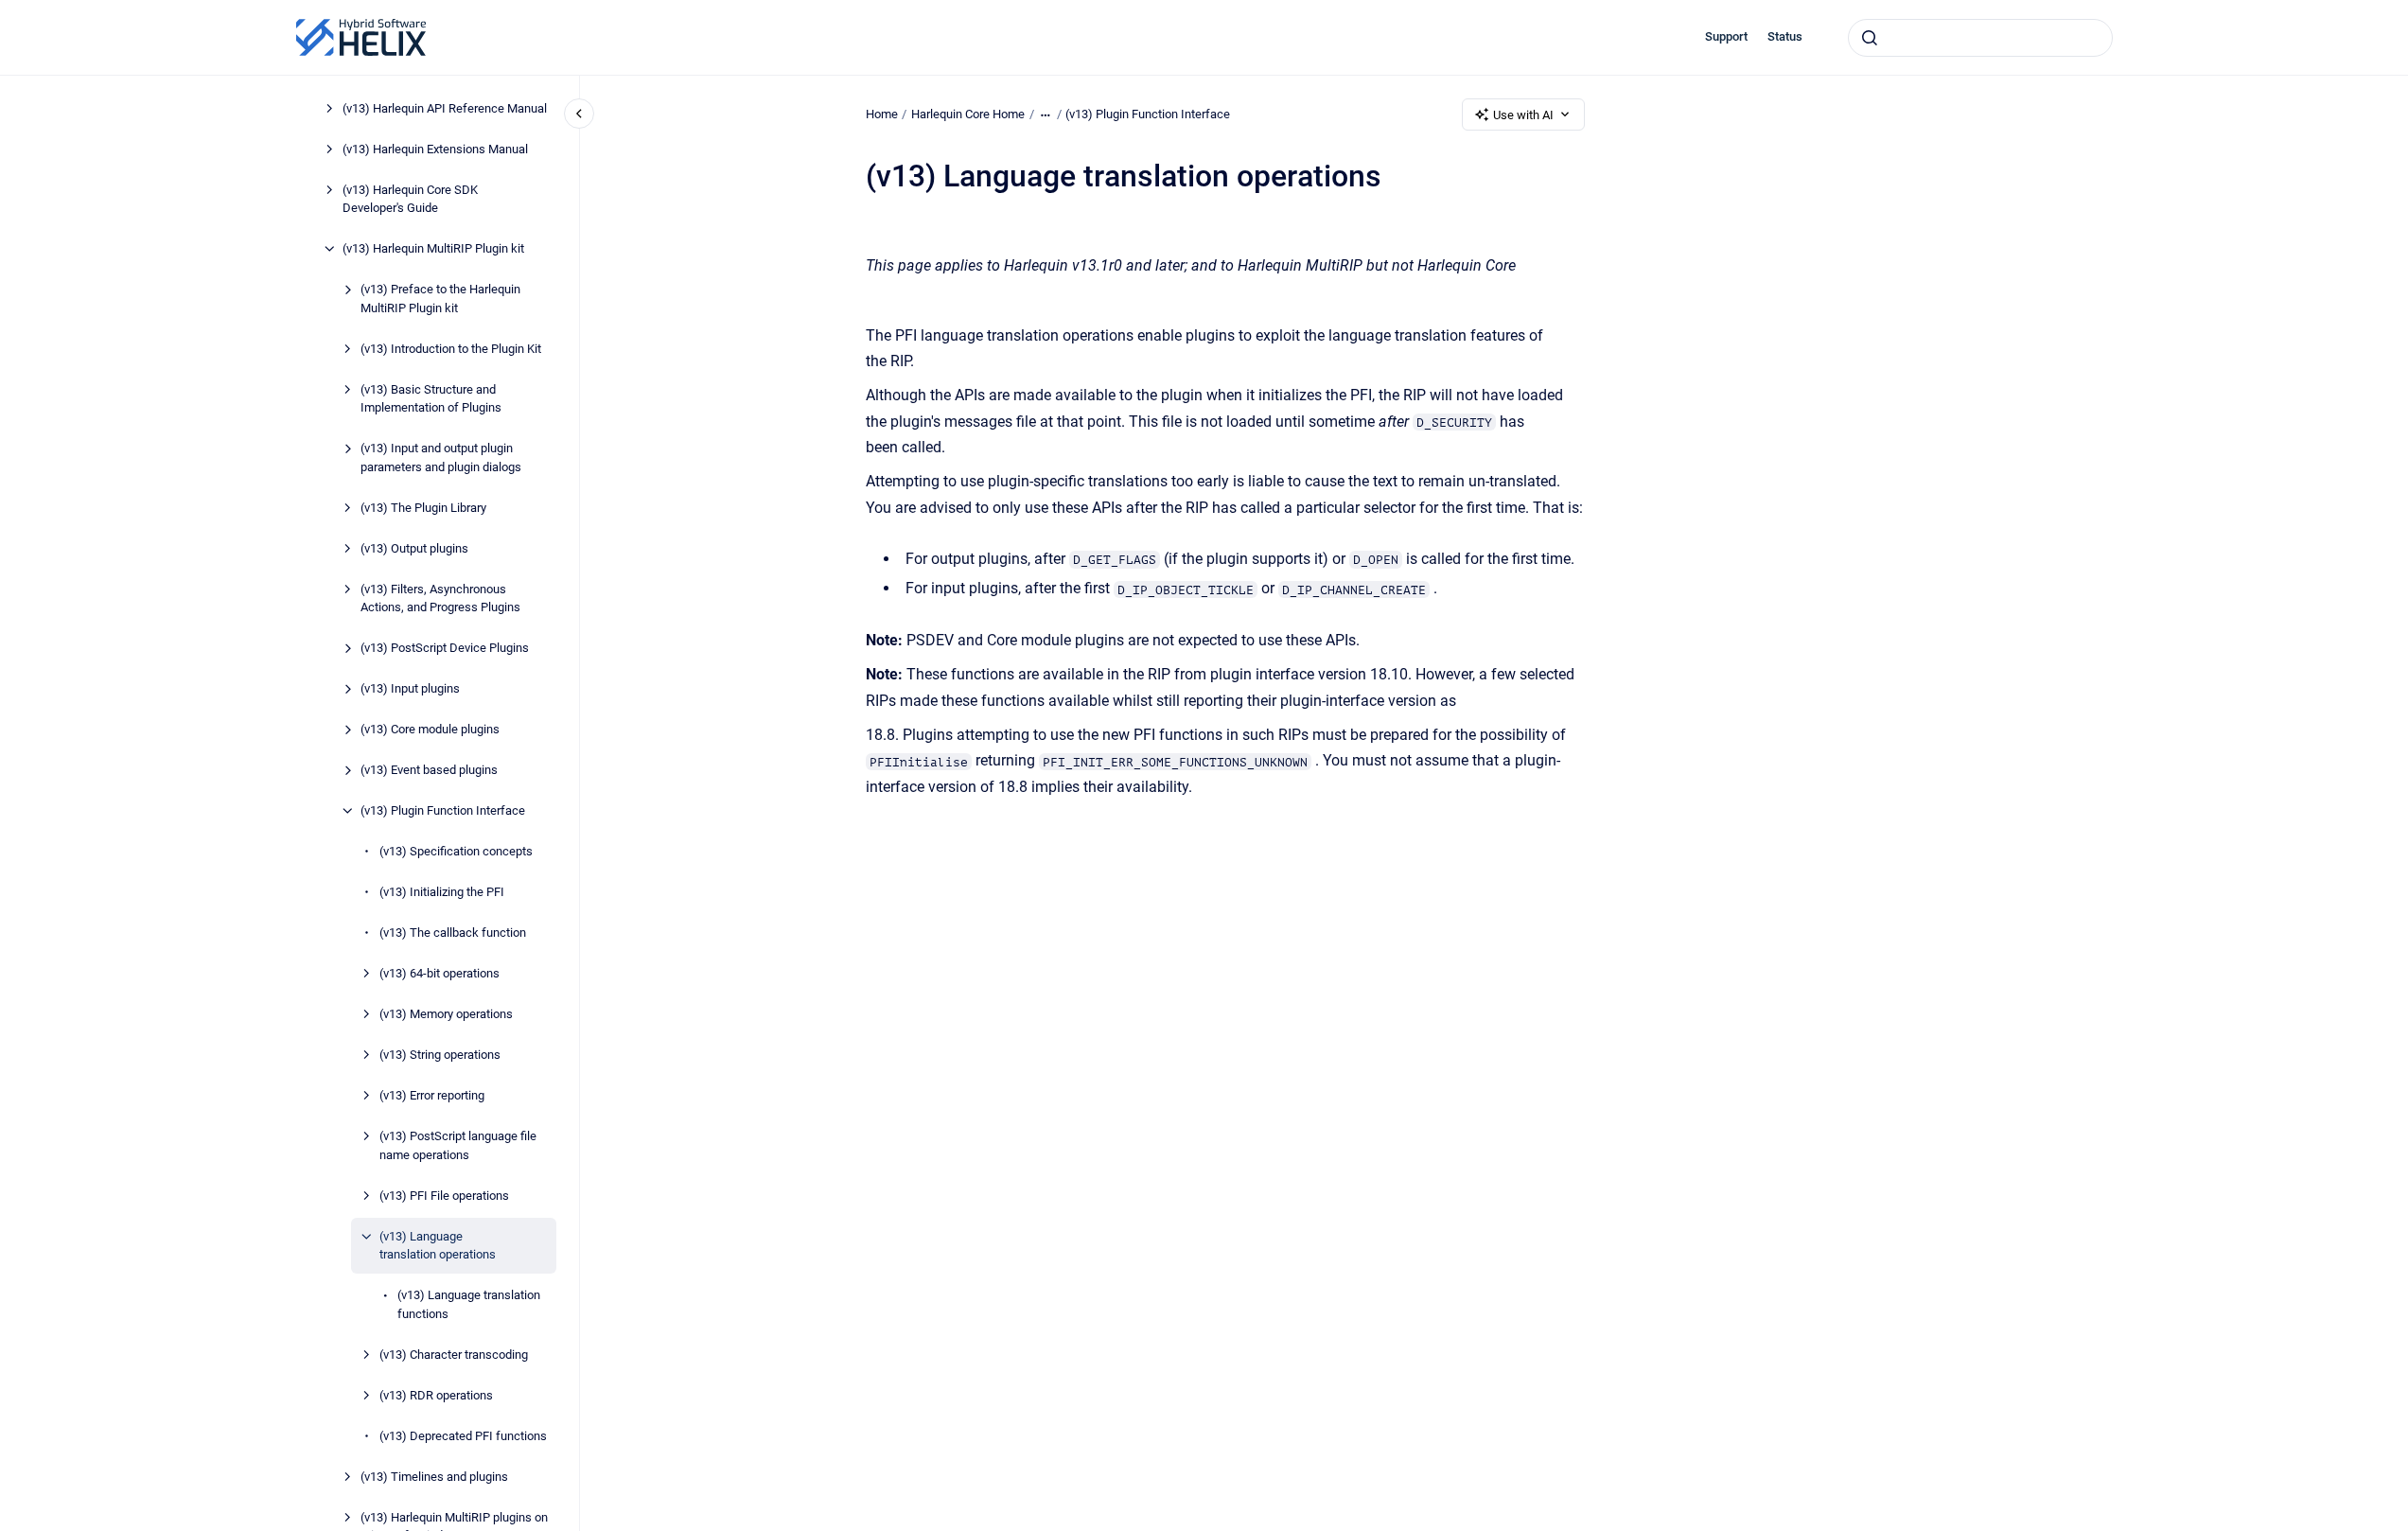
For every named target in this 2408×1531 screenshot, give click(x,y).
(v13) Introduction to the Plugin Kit (451, 349)
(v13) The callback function (453, 933)
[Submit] (1870, 38)
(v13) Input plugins (410, 688)
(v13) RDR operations (436, 1395)
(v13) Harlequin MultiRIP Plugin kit (433, 248)
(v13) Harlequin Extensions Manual (435, 149)
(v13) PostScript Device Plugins (445, 648)
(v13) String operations (440, 1055)
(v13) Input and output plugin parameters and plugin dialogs (441, 458)
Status (1785, 36)
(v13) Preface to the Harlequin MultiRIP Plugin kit (440, 299)
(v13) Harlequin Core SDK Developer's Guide (410, 199)
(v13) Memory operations (446, 1014)
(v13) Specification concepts (456, 851)
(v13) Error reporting (432, 1095)
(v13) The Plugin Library (423, 508)
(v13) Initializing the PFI (442, 892)
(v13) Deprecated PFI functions (463, 1436)
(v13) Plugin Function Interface (443, 810)
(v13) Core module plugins (430, 729)
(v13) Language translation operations (438, 1246)
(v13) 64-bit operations (439, 973)
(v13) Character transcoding (454, 1355)
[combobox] (1980, 38)
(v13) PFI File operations (444, 1196)
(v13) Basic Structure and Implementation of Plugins (431, 399)
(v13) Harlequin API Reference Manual (445, 108)
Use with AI (1523, 115)
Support (1726, 36)
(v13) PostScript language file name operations (458, 1145)
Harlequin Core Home (968, 114)
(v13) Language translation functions (469, 1304)
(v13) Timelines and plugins (434, 1477)
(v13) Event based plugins (429, 770)
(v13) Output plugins (414, 548)
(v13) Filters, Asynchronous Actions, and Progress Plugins (440, 598)
